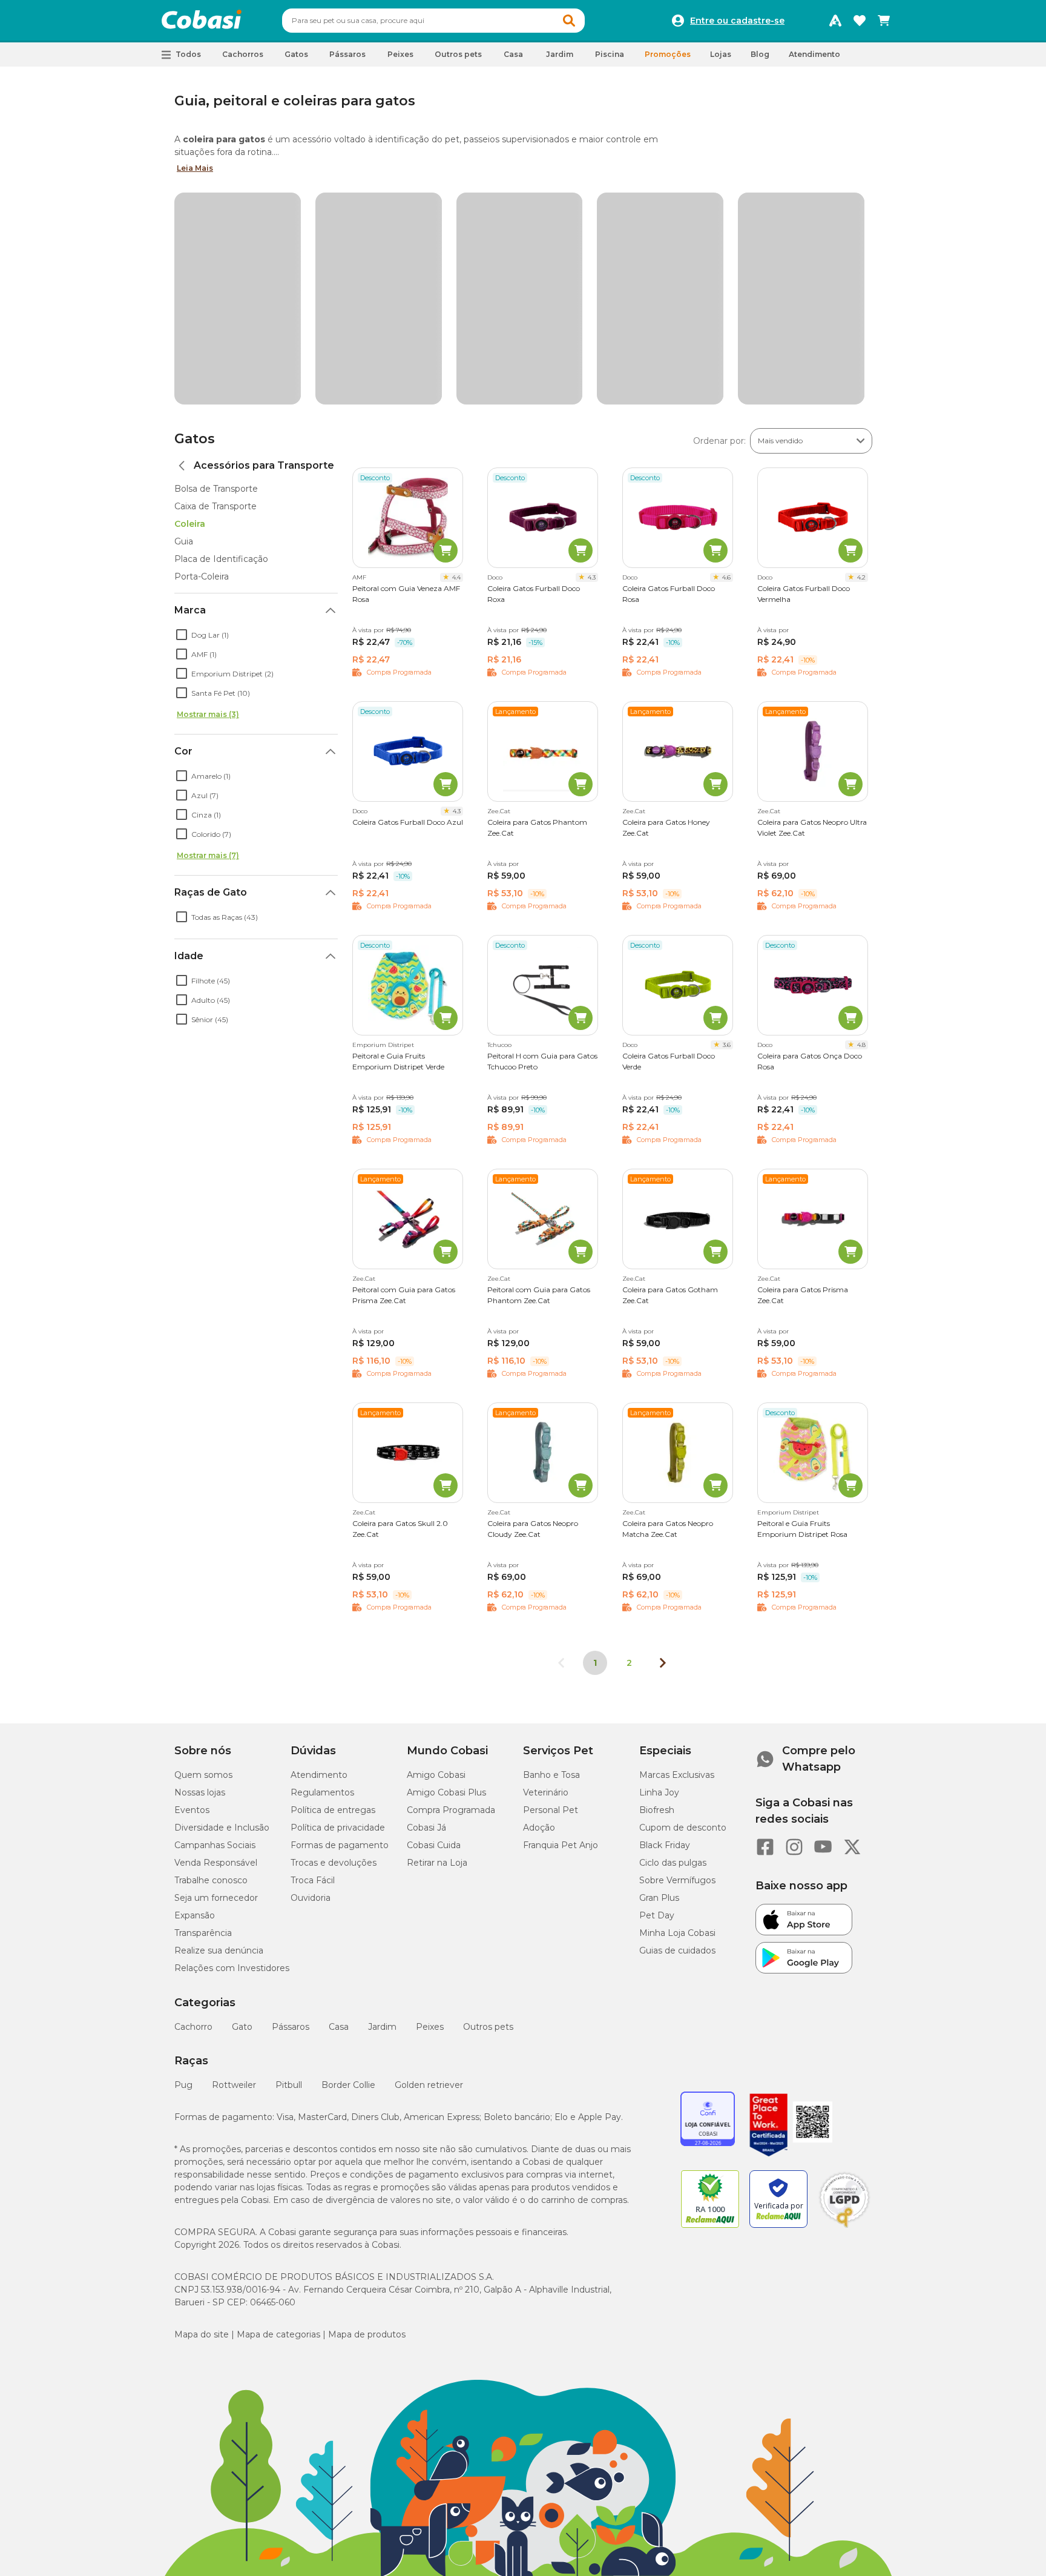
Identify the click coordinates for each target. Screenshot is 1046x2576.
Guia (184, 315)
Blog (760, 54)
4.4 (456, 351)
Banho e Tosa (551, 1548)
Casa (339, 1800)
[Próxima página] (663, 1436)
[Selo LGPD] (844, 2001)
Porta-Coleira (202, 350)
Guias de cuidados (677, 1724)
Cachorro (193, 1800)
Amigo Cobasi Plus (446, 1566)
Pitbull (289, 1858)
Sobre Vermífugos (677, 1654)
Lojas (721, 54)
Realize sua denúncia (219, 1724)
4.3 (592, 351)
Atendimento (814, 54)
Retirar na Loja (437, 1636)
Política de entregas (333, 1584)
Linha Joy (659, 1566)
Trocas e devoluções (334, 1636)
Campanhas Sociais (215, 1619)
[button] (569, 21)
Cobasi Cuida (434, 1619)
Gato (242, 1800)
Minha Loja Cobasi (677, 1706)
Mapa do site (202, 2108)
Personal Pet (551, 1584)
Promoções (668, 54)
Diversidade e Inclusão (222, 1601)
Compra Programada (451, 1584)
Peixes (430, 1800)
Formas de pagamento (340, 1619)
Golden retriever (429, 1858)
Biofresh (657, 1584)
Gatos (195, 212)
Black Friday (665, 1619)
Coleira (190, 297)
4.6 (726, 351)
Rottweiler (234, 1858)
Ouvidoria (311, 1671)
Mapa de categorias (278, 2108)
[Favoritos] (860, 21)
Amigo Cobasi (436, 1548)
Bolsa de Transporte (216, 262)
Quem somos (203, 1548)
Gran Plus (659, 1671)
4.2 (861, 351)
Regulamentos (322, 1566)
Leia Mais (195, 168)
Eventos (192, 1584)
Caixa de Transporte (215, 280)
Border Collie (348, 1858)
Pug (183, 1858)
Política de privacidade (338, 1601)
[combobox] (433, 21)
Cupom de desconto (683, 1601)
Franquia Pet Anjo (561, 1619)
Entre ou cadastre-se (737, 21)
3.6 (727, 818)
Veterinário (546, 1566)
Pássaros (291, 1800)
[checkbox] (182, 408)
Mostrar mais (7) (208, 629)
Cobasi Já (426, 1601)
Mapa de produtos (367, 2108)
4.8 (861, 818)
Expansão (195, 1689)
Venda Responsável (216, 1636)
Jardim (382, 1800)
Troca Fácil (313, 1654)
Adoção (539, 1601)
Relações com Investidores (232, 1742)
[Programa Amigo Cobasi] (835, 21)
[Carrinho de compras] (884, 21)
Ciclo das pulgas (673, 1636)
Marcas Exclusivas (677, 1548)
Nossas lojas (200, 1566)
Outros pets (488, 1800)
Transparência (203, 1706)
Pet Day (657, 1689)
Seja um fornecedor (216, 1671)
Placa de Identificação (221, 332)
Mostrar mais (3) (208, 488)
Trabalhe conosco (211, 1654)
